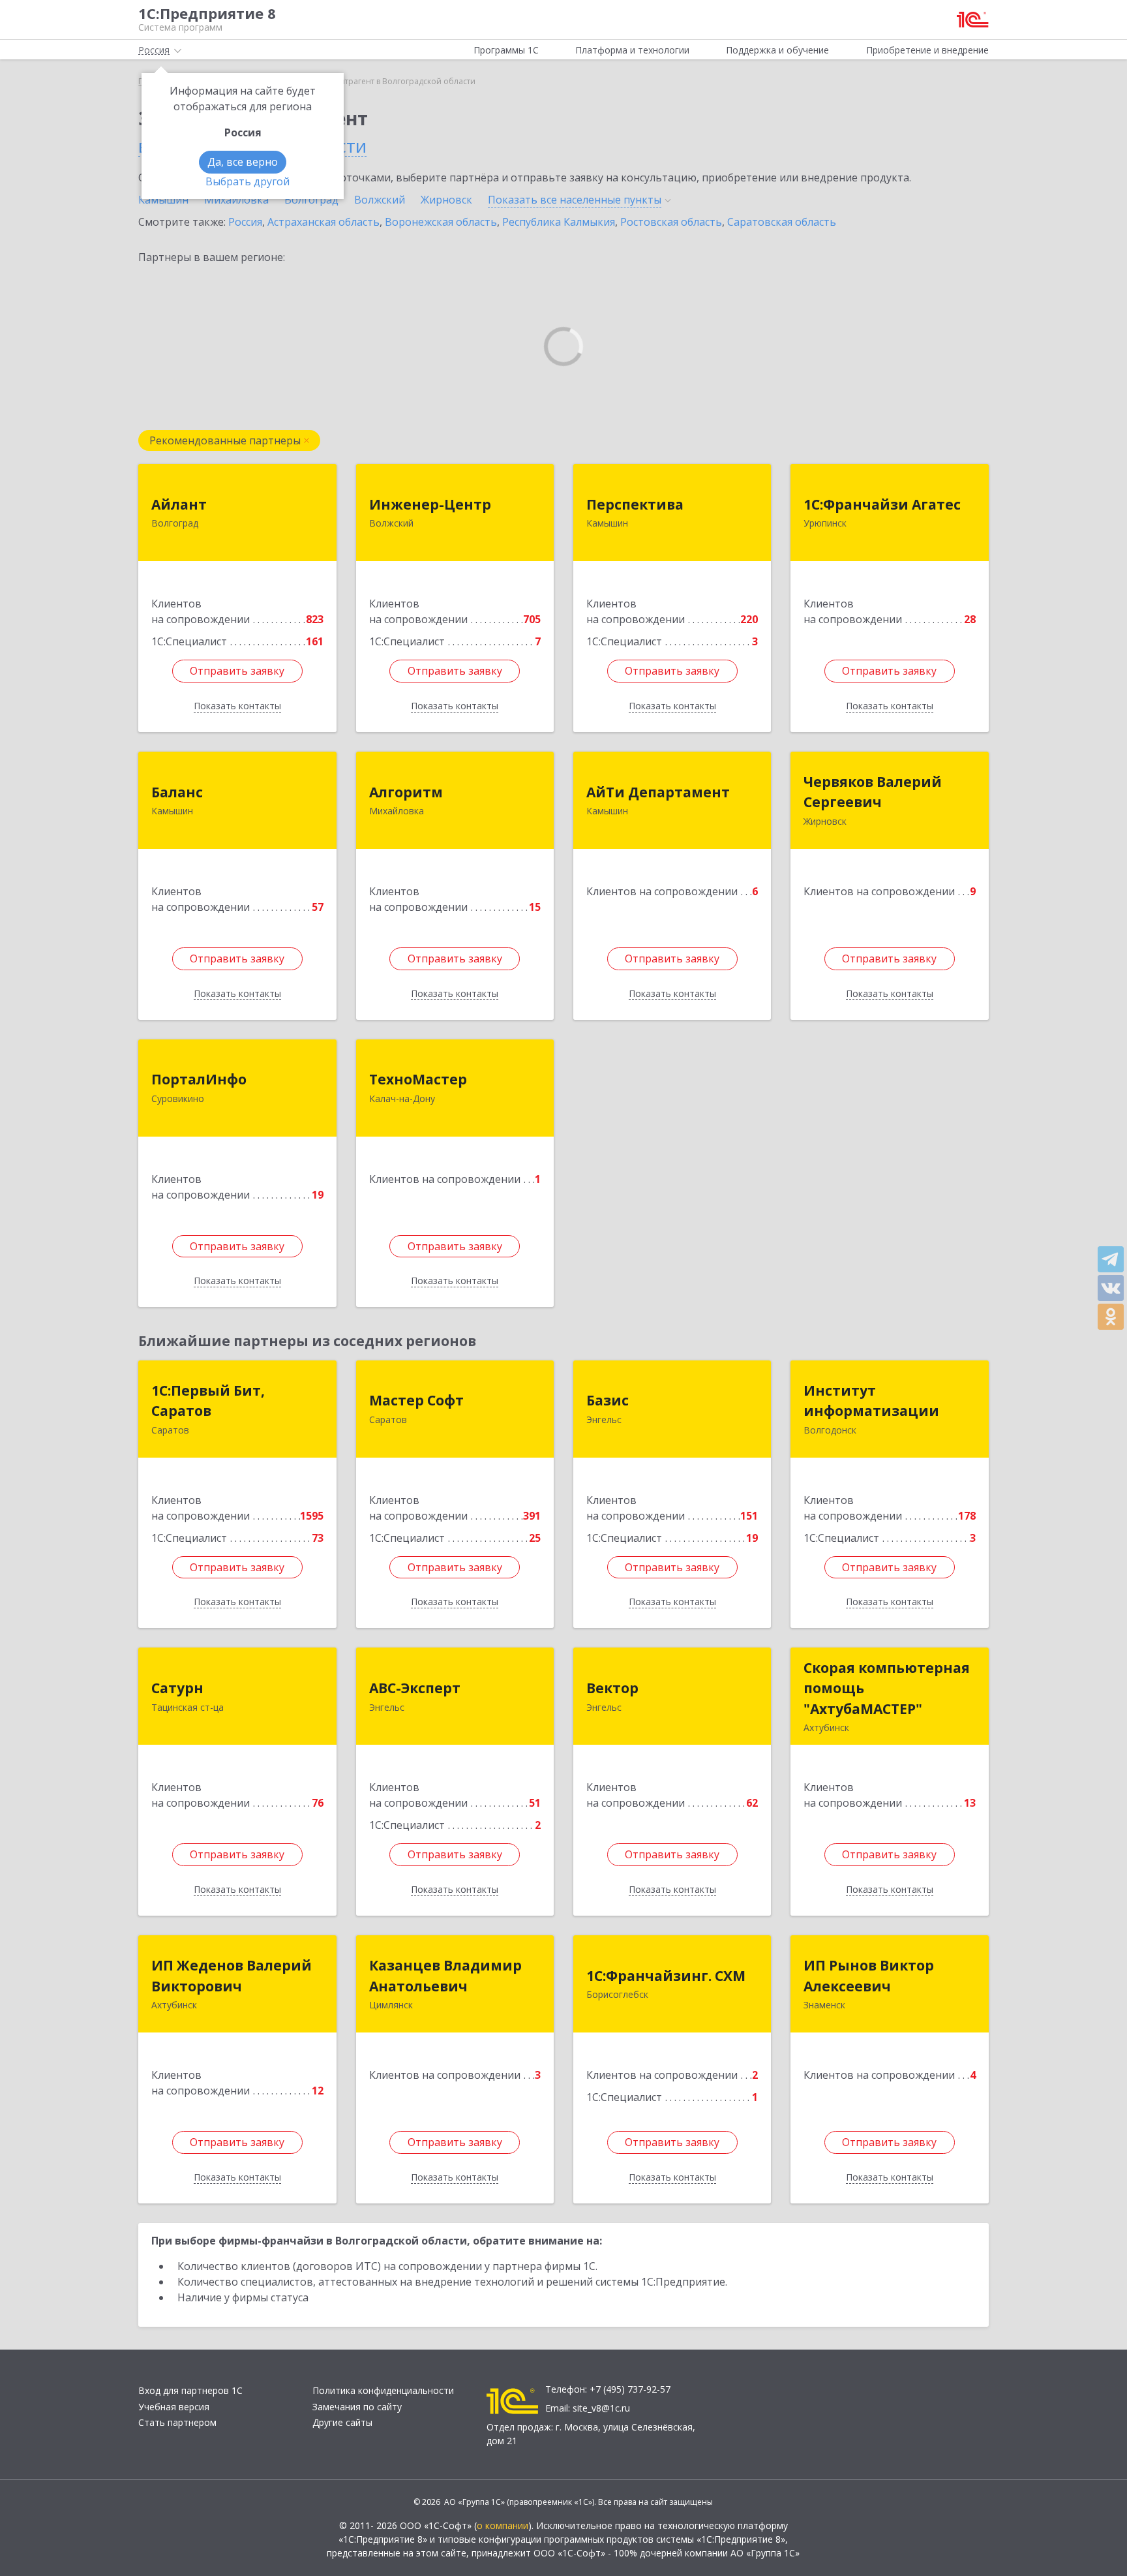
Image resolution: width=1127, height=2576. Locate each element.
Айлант (179, 504)
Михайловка (236, 200)
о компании (503, 2525)
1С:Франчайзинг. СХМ (666, 1976)
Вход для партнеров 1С (190, 2390)
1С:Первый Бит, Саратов (208, 1401)
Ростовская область (671, 222)
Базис (608, 1400)
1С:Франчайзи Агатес (882, 504)
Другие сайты (342, 2422)
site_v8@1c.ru (601, 2408)
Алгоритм (406, 792)
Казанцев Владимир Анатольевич (445, 1976)
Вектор (612, 1688)
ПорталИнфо (199, 1079)
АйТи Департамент (658, 792)
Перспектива (635, 504)
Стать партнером (177, 2422)
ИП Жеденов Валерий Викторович (232, 1976)
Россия (245, 222)
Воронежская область (441, 222)
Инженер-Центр (430, 504)
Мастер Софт (416, 1400)
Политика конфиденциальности (383, 2390)
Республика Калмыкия (559, 222)
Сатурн (177, 1688)
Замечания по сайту (357, 2407)
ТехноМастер (418, 1079)
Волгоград (311, 200)
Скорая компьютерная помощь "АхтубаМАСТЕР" (887, 1688)
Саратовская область (782, 222)
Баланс (177, 792)
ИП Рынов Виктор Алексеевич (869, 1976)
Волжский (380, 200)
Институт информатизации (871, 1401)
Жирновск (446, 200)
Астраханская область (323, 222)
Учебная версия (174, 2407)
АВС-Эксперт (415, 1688)
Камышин (163, 200)
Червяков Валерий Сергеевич (873, 792)
